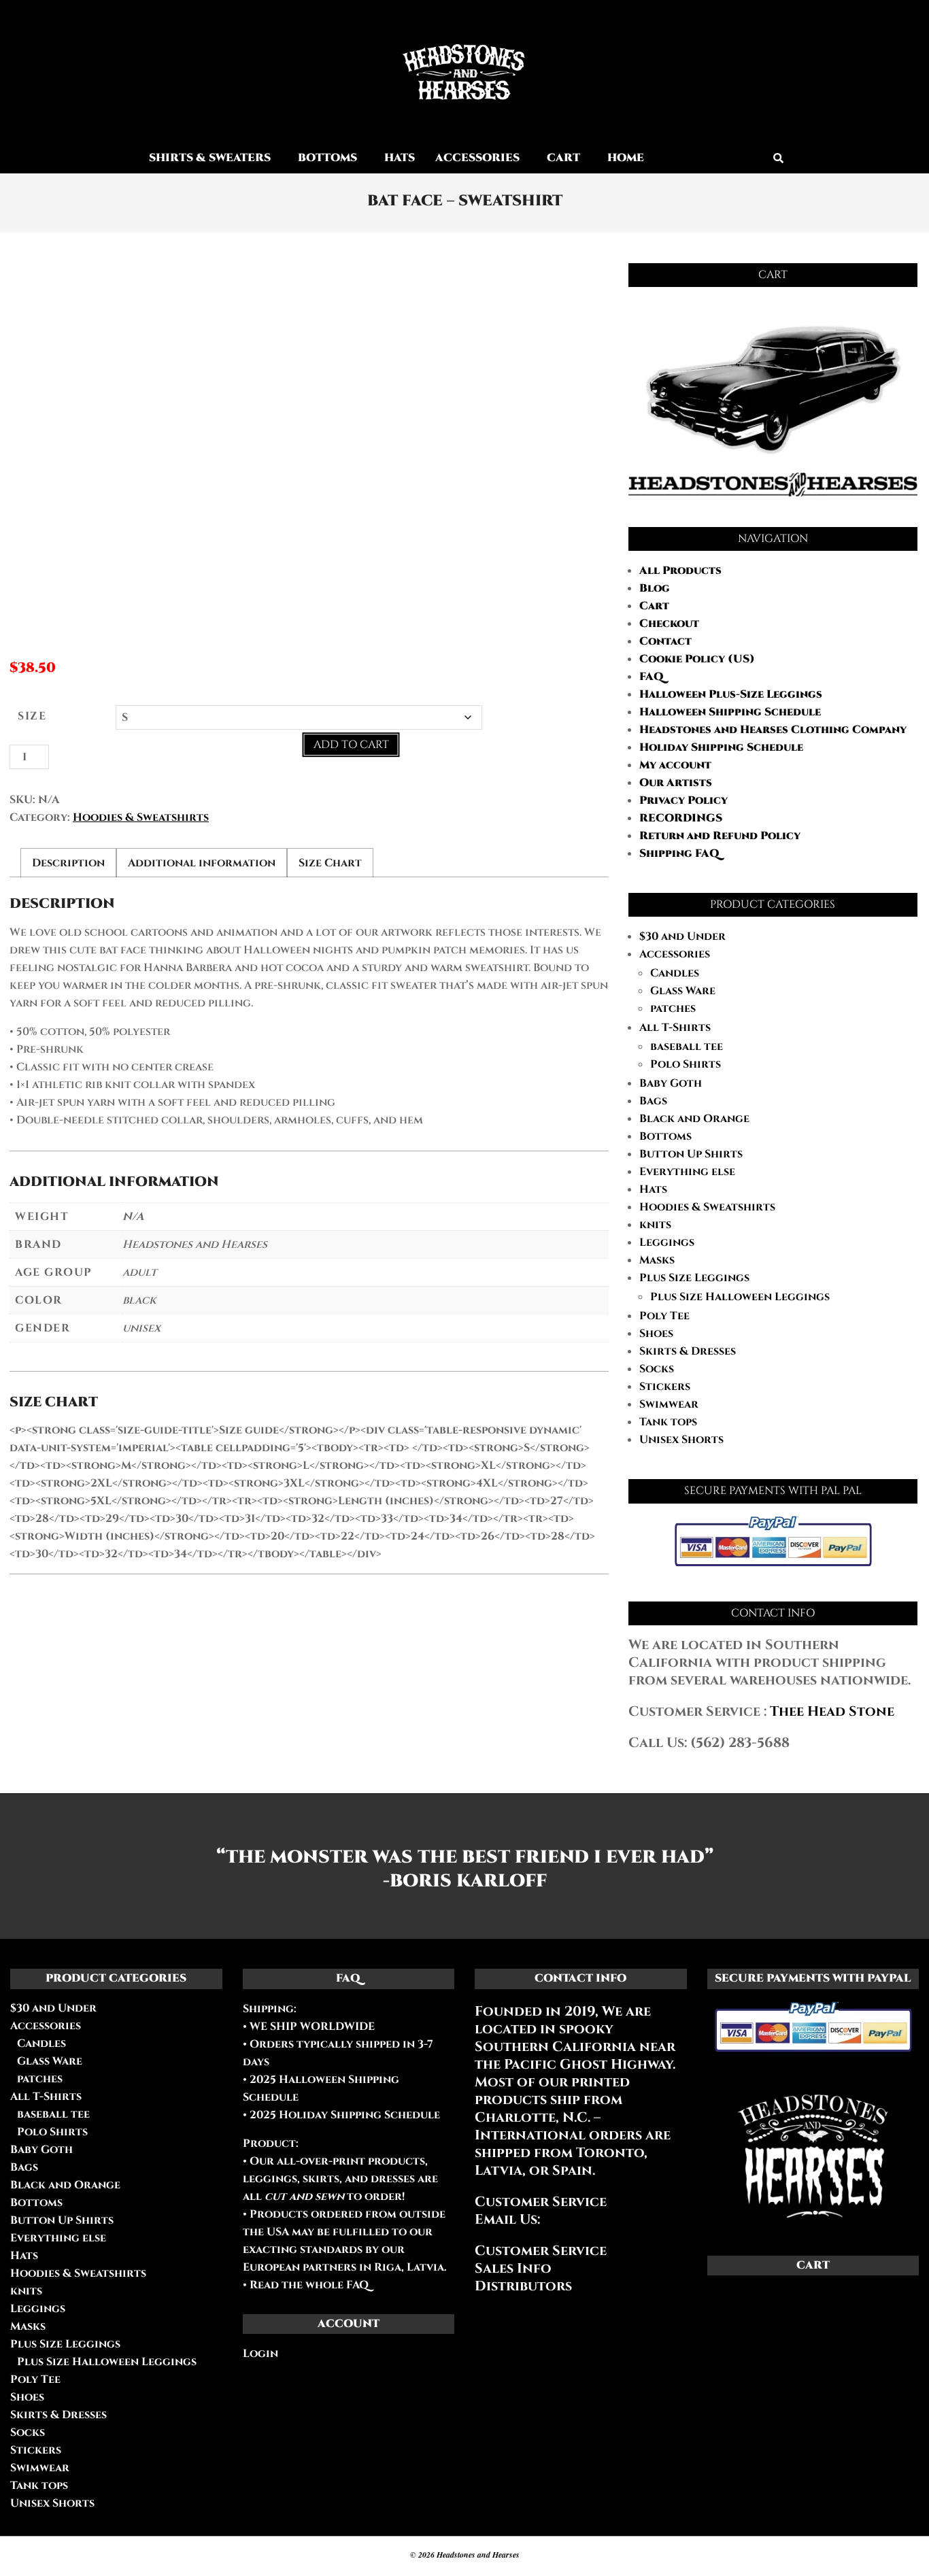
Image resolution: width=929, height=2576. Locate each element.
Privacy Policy (683, 800)
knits (655, 1225)
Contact (665, 641)
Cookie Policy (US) (697, 659)
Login (260, 2354)
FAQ (652, 677)
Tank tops (668, 1422)
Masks (657, 1260)
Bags (653, 1101)
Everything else (687, 1172)
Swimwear (669, 1404)
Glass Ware (683, 991)
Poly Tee (664, 1316)
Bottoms (665, 1136)
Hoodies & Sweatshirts (141, 817)
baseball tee (687, 1047)
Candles (675, 973)
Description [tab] (68, 863)
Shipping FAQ (679, 853)
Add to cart (351, 745)
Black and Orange (694, 1119)
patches (673, 1009)
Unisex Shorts (681, 1440)
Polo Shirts (686, 1064)
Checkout (669, 624)
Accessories (675, 954)
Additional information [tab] (202, 863)
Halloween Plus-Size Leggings (731, 694)
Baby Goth (671, 1083)
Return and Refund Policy (720, 836)
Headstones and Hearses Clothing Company (773, 730)
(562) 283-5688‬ (740, 1743)
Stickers (665, 1387)
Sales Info (513, 2268)
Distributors (523, 2286)
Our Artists (676, 783)
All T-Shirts (675, 1028)
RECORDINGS (681, 818)
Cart (654, 606)
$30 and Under (682, 936)
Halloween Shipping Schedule (730, 712)
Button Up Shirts (691, 1154)
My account (675, 765)
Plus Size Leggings (694, 1278)
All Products (680, 571)
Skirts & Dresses (688, 1351)
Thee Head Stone (832, 1711)
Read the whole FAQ (309, 2285)
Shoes (656, 1334)
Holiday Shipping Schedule (721, 747)
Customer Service (541, 2251)
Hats (653, 1189)
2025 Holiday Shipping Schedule (343, 2115)
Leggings (667, 1242)
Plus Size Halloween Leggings (740, 1297)
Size (32, 716)
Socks (657, 1369)
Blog (655, 588)
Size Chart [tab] (330, 863)
